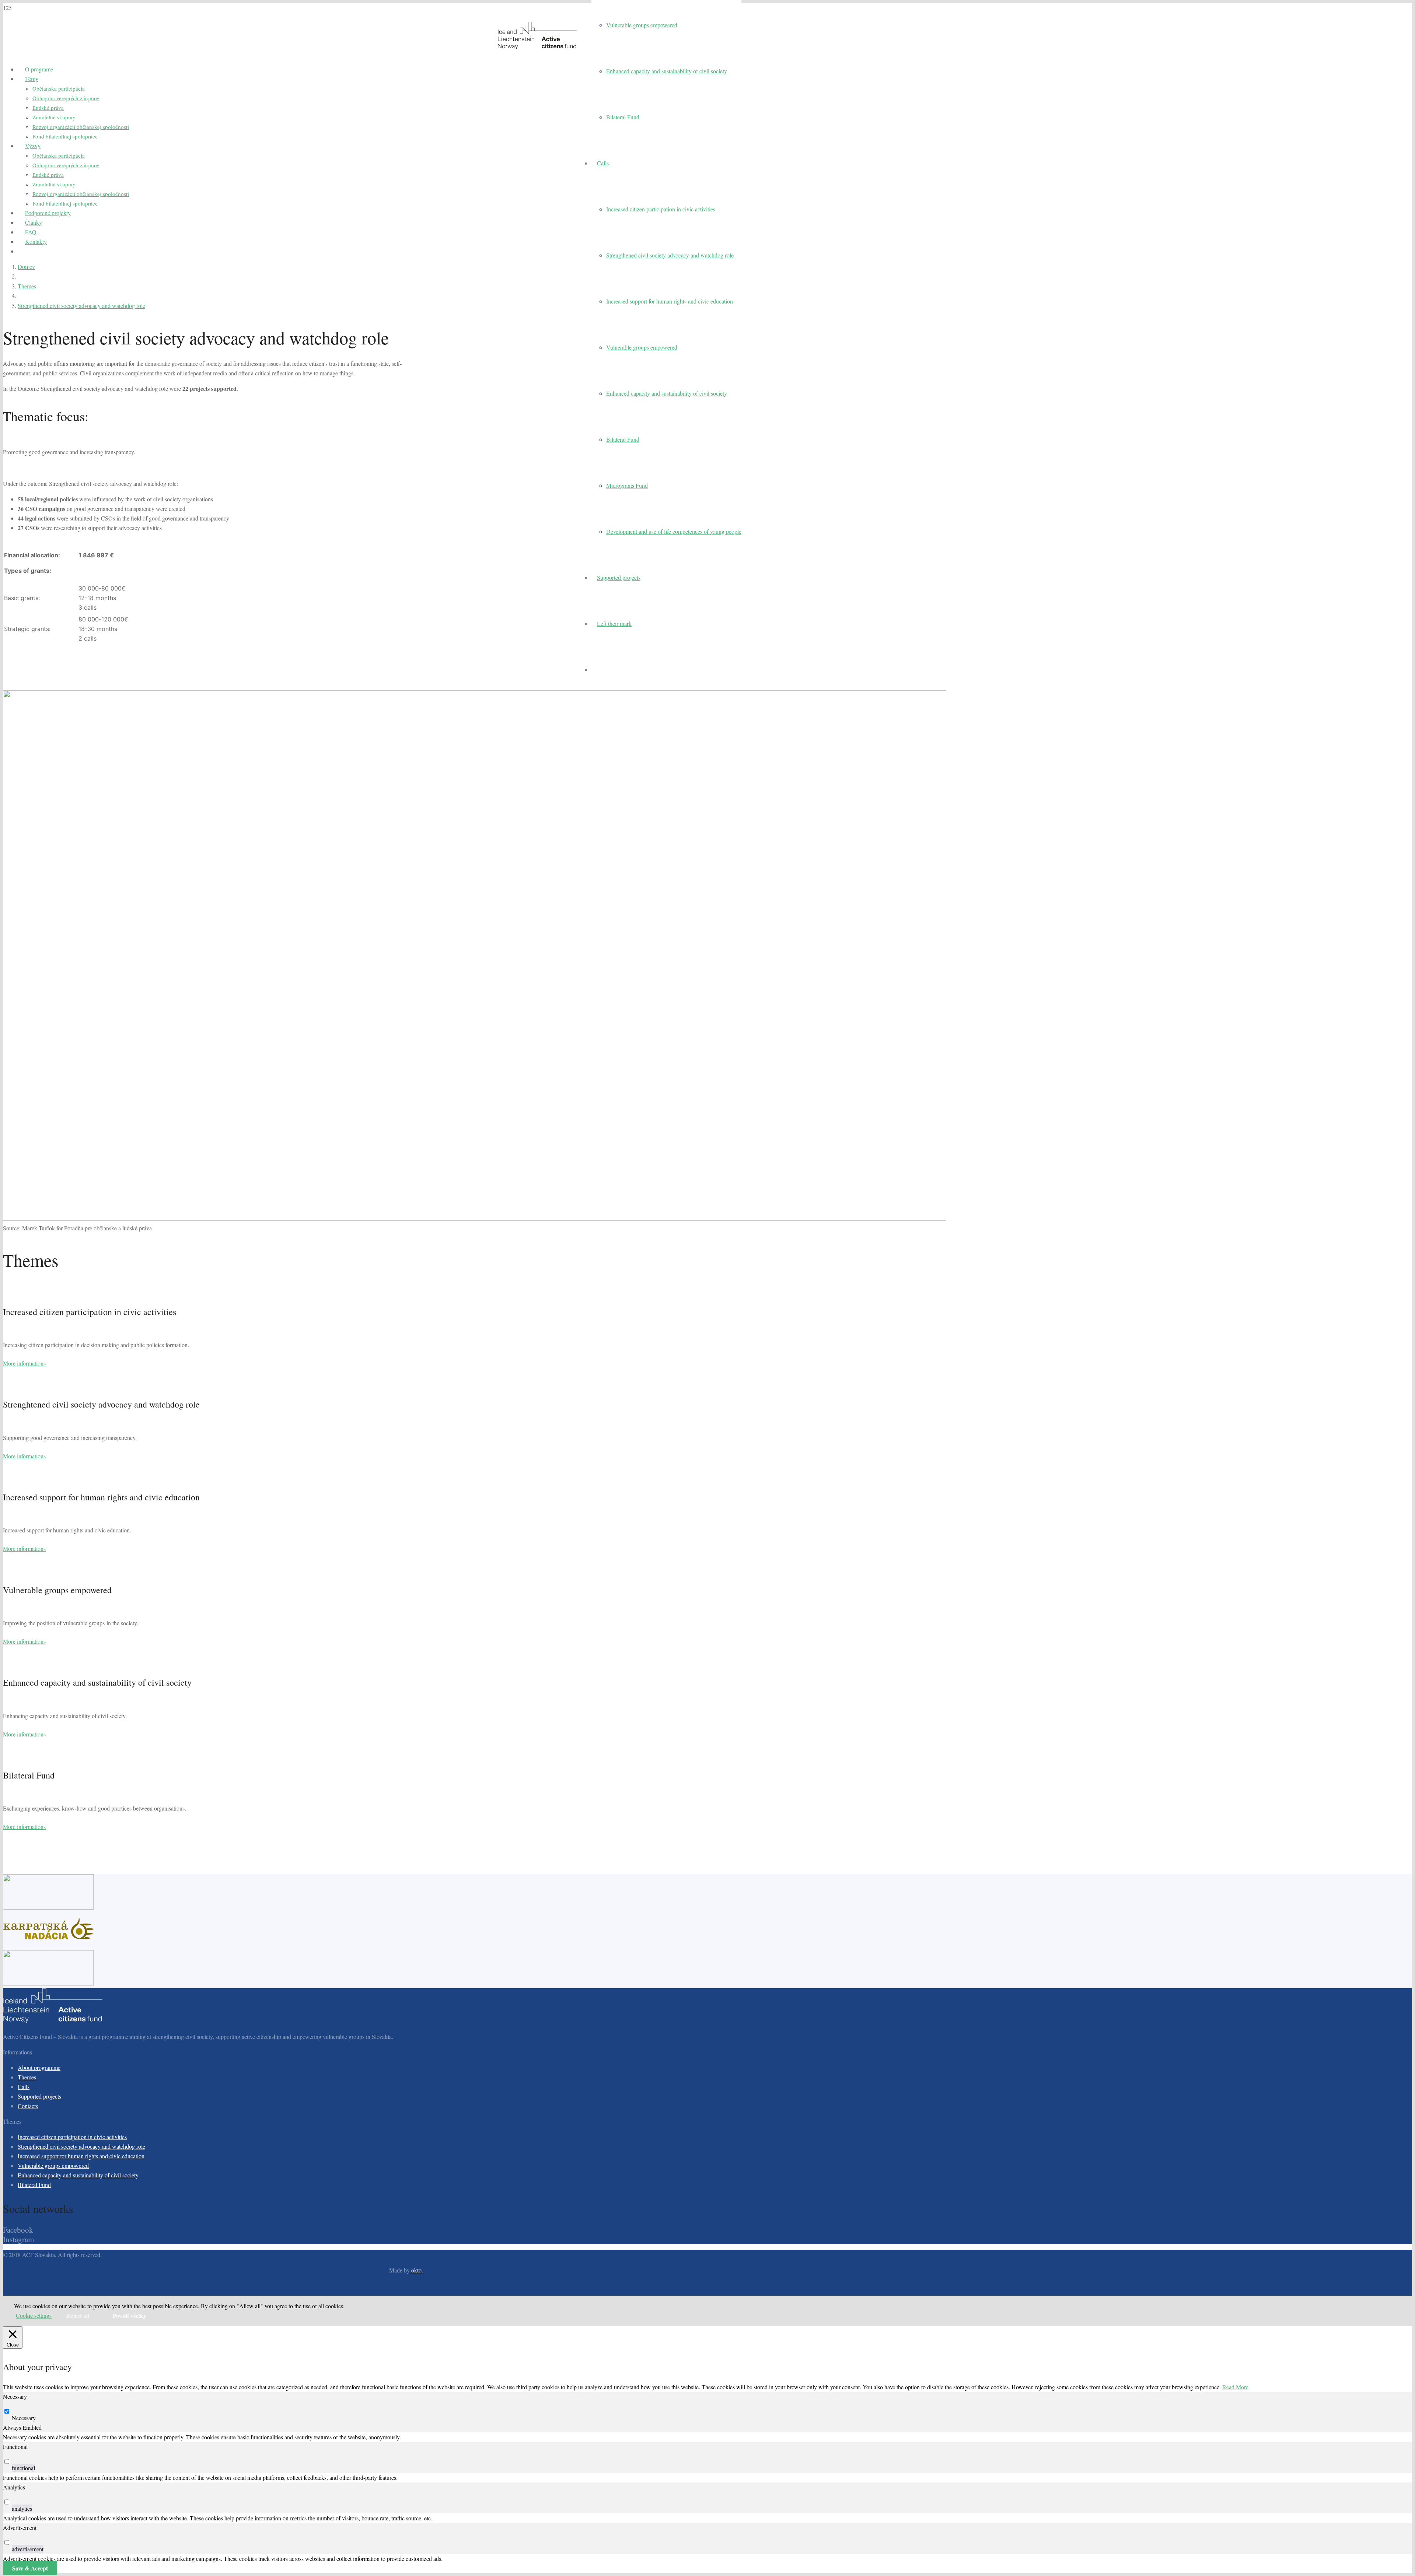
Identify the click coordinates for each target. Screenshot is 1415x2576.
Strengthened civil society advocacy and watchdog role (81, 2146)
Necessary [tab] (15, 2396)
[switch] (7, 2461)
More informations (24, 1363)
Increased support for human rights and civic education (81, 2156)
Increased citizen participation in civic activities (72, 2137)
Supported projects (39, 2096)
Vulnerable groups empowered (53, 2165)
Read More (1235, 2387)
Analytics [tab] (14, 2487)
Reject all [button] (78, 2315)
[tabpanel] (707, 2437)
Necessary (24, 2418)
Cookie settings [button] (34, 2316)
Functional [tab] (15, 2447)
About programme (39, 2067)
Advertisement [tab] (20, 2528)
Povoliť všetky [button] (130, 2315)
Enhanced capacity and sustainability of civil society (78, 2175)
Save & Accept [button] (30, 2568)
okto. (417, 2270)
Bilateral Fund (34, 2185)
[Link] (537, 47)
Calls (24, 2087)
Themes (27, 2077)
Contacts (28, 2106)
